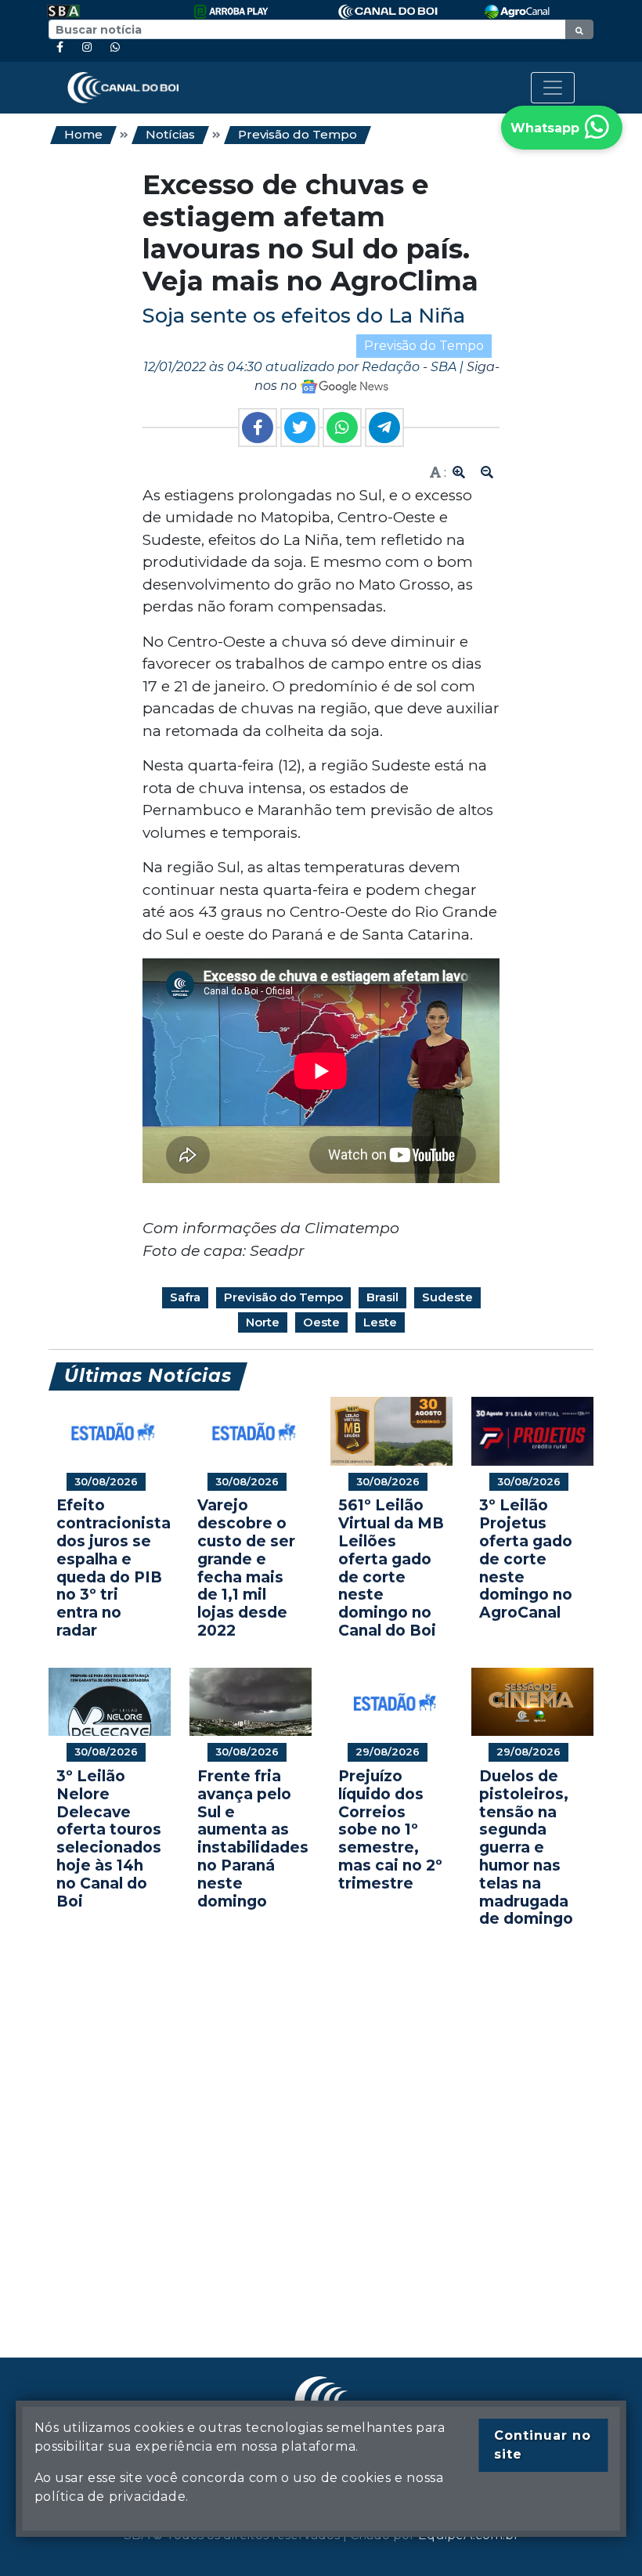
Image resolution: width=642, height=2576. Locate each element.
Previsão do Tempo (298, 134)
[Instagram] (87, 47)
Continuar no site (543, 2445)
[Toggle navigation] (553, 88)
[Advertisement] (321, 2119)
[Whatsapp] (115, 47)
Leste (380, 1322)
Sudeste (447, 1297)
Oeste (321, 1322)
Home (83, 134)
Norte (263, 1322)
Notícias (170, 134)
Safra (185, 1297)
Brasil (382, 1297)
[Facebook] (60, 47)
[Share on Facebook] (258, 428)
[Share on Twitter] (300, 428)
